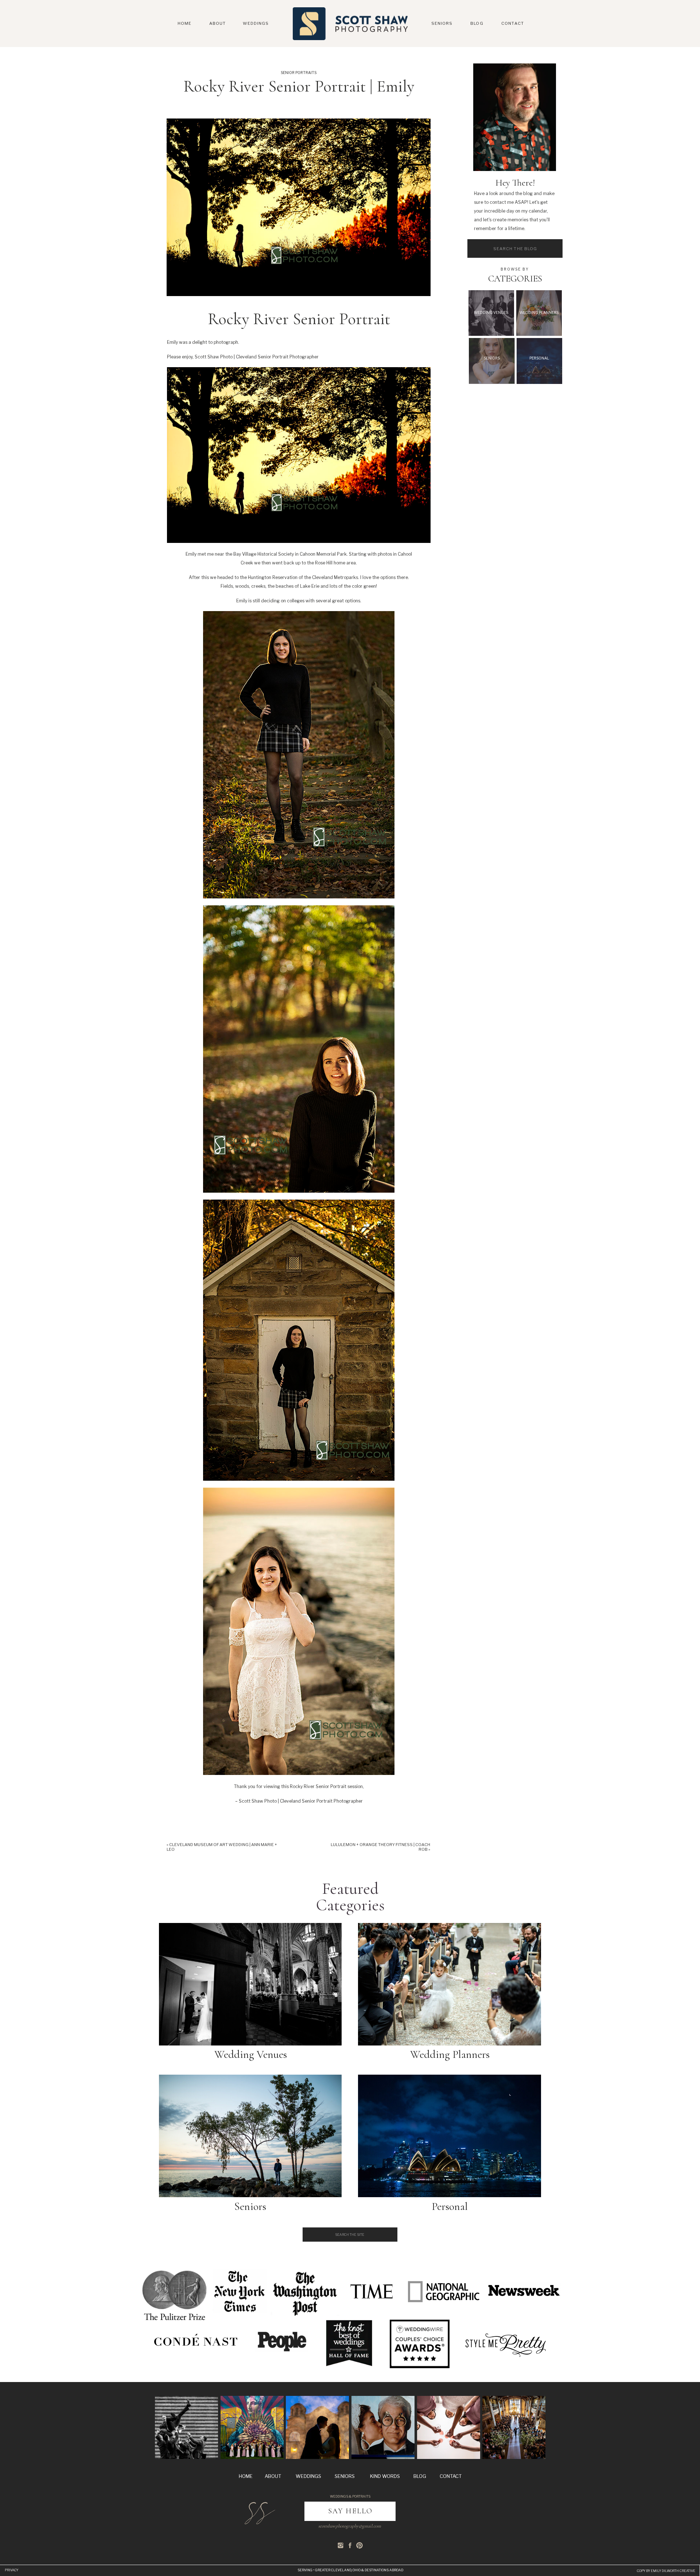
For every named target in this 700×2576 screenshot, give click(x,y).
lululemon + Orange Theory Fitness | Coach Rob (380, 1847)
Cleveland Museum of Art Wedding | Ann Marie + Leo (222, 1847)
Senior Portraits (299, 73)
